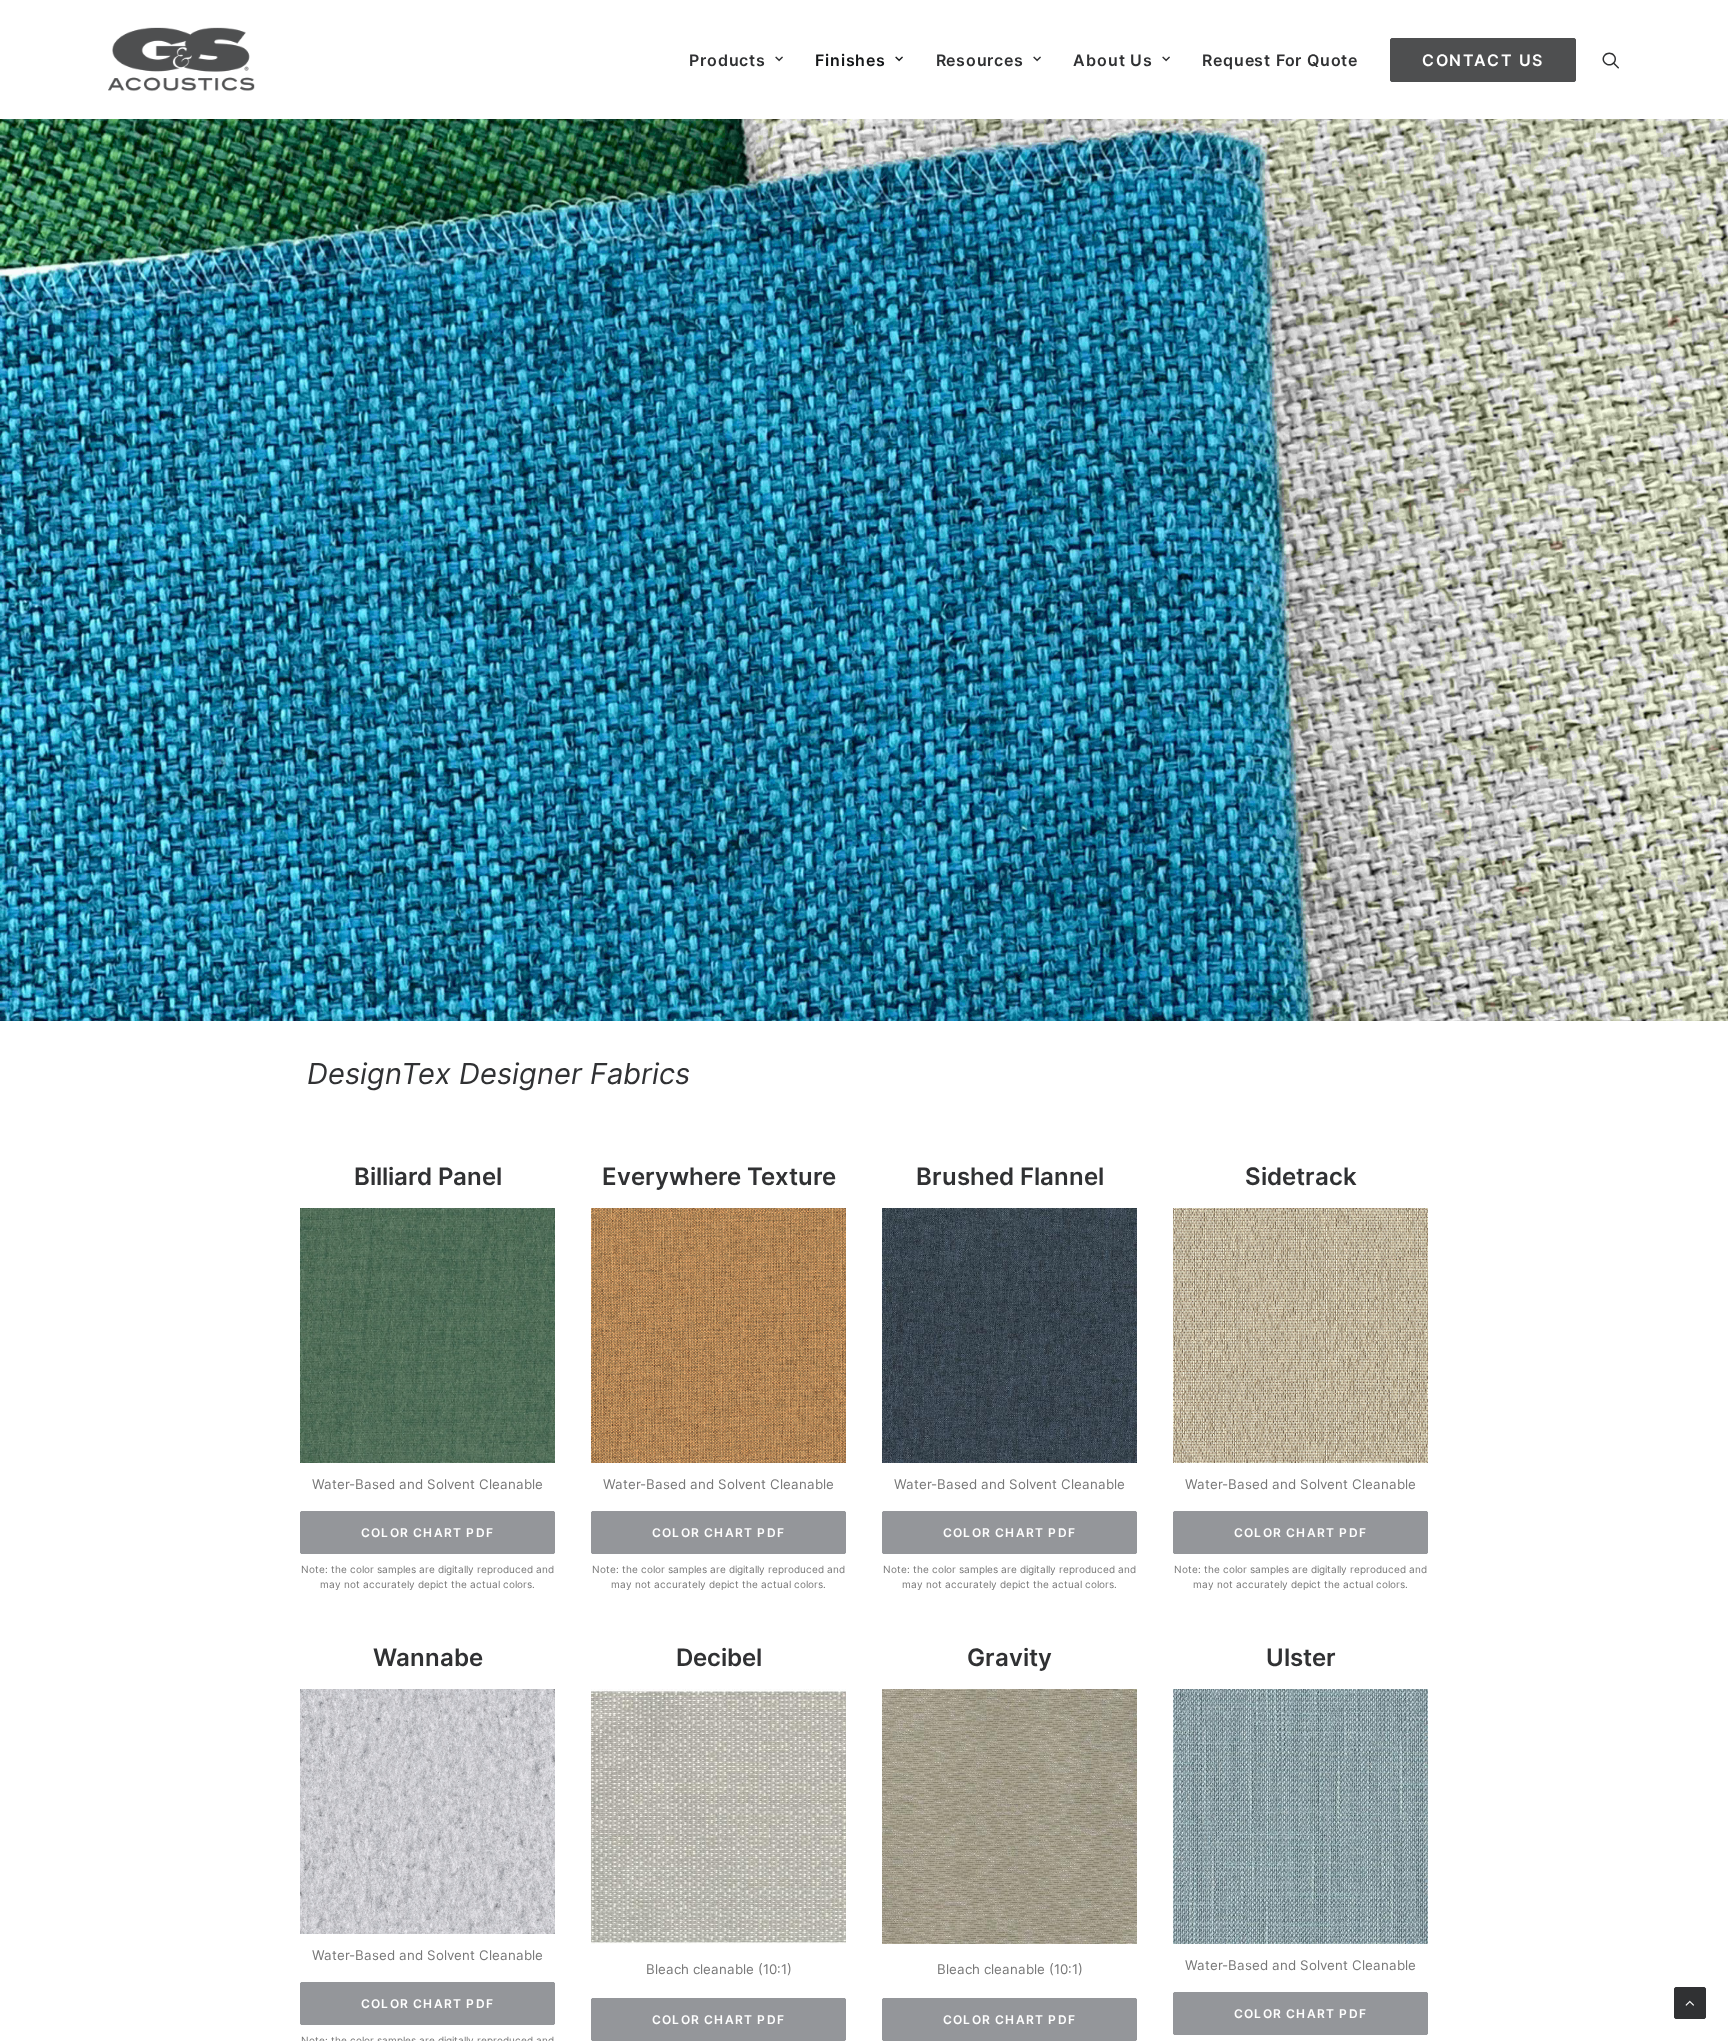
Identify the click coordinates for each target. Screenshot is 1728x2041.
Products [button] (727, 60)
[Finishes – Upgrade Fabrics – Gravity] (1009, 1817)
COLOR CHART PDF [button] (427, 1532)
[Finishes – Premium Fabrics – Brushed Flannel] (1009, 1336)
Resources (980, 60)
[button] (1611, 59)
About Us (1112, 60)
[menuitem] (736, 59)
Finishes (850, 60)
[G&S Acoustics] (181, 59)
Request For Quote (1280, 60)
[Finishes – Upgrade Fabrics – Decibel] (718, 1817)
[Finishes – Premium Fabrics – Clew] (427, 1336)
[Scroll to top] (1690, 2001)
